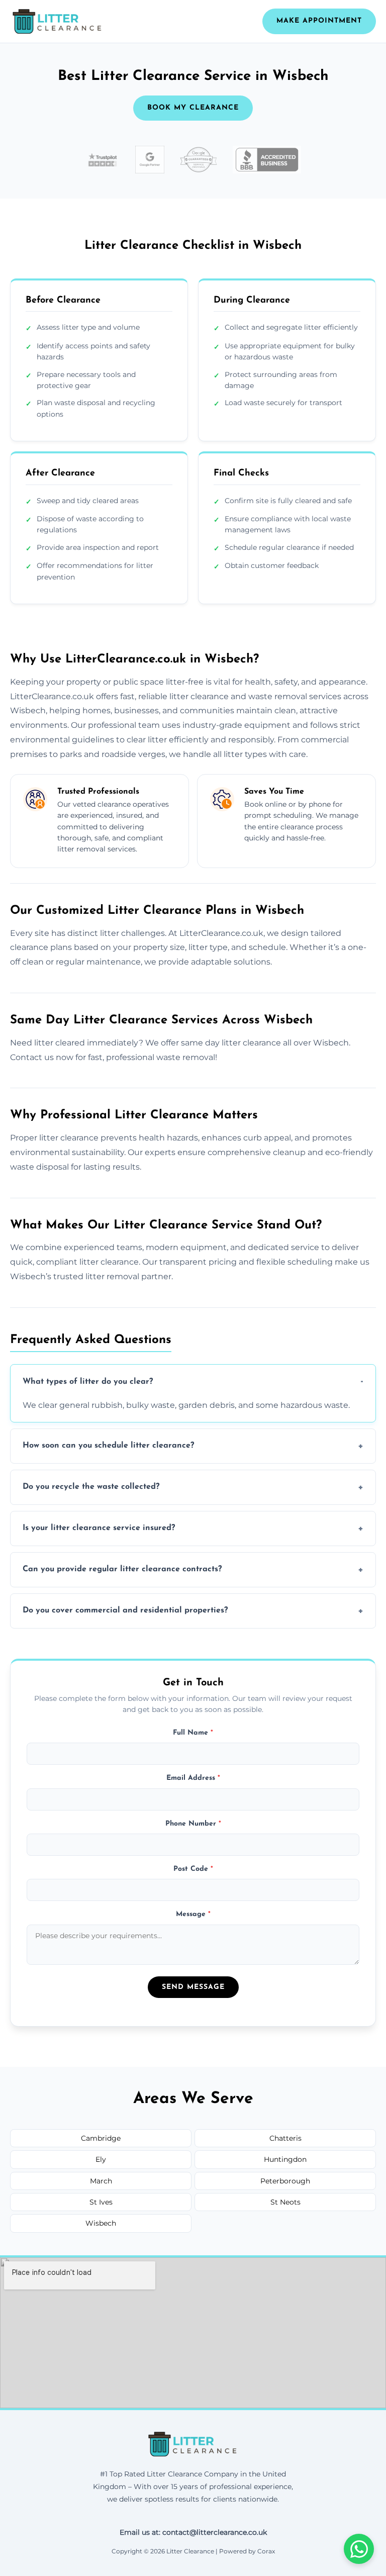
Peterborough (285, 2181)
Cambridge (101, 2138)
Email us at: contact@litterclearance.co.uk (193, 2532)
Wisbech (101, 2223)
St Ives (101, 2202)
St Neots (285, 2202)
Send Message (193, 1987)
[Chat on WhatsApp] (359, 2549)
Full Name (193, 1733)
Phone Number (193, 1824)
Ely (101, 2159)
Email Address (193, 1778)
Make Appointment (319, 21)
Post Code (193, 1869)
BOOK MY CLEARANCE (193, 108)
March (101, 2181)
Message (193, 1914)
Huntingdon (285, 2159)
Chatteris (285, 2138)
